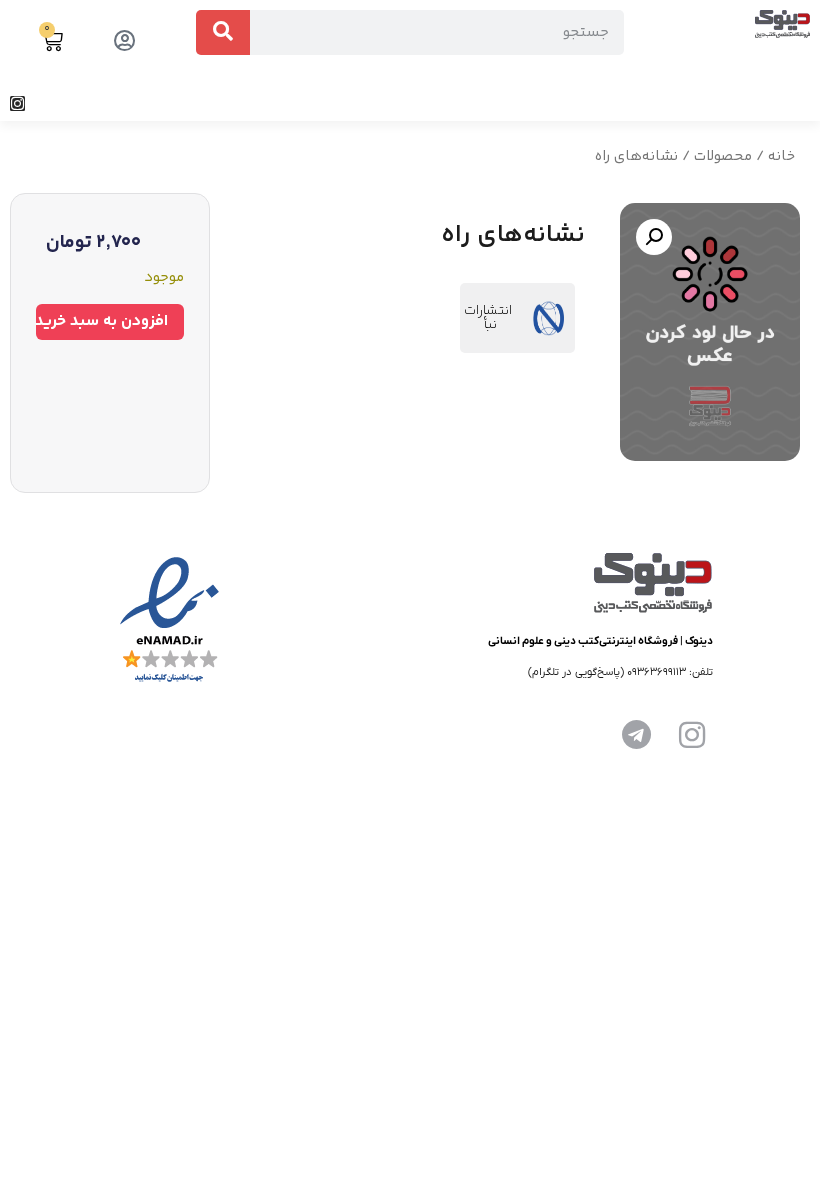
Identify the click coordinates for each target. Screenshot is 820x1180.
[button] (804, 103)
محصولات (723, 156)
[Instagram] (17, 103)
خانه (781, 156)
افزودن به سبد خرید (102, 321)
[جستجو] (223, 32)
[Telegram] (636, 735)
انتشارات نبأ (488, 318)
